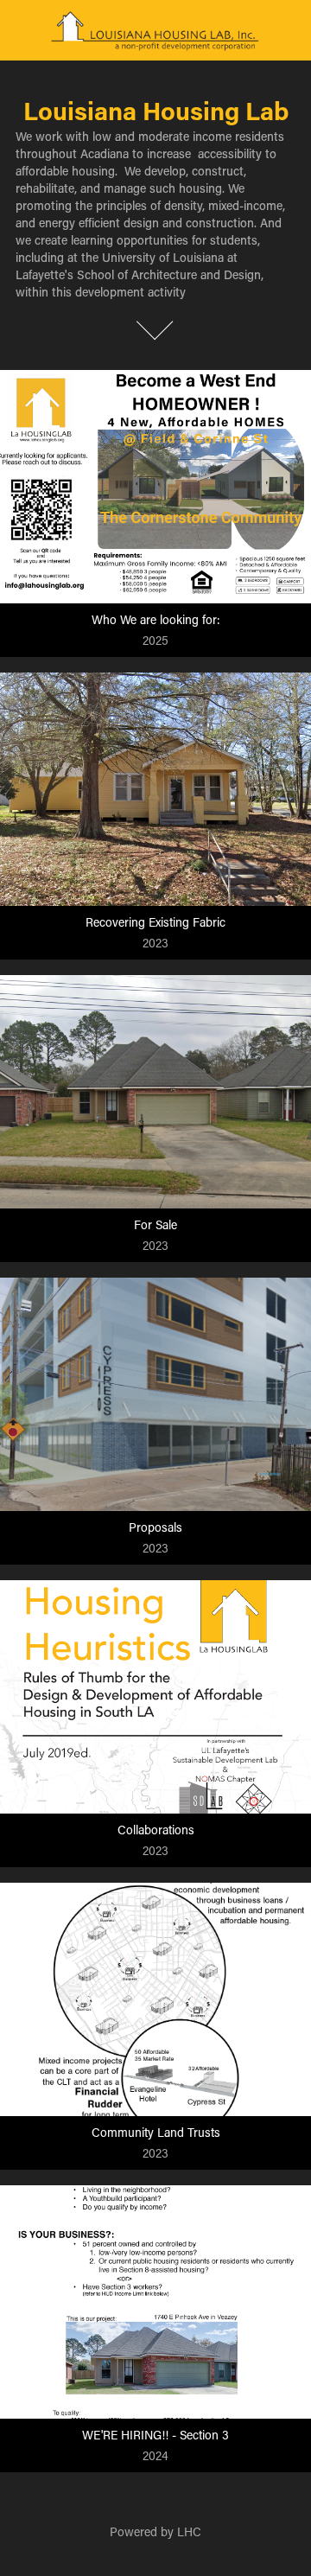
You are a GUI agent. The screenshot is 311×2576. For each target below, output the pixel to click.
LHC (189, 2531)
